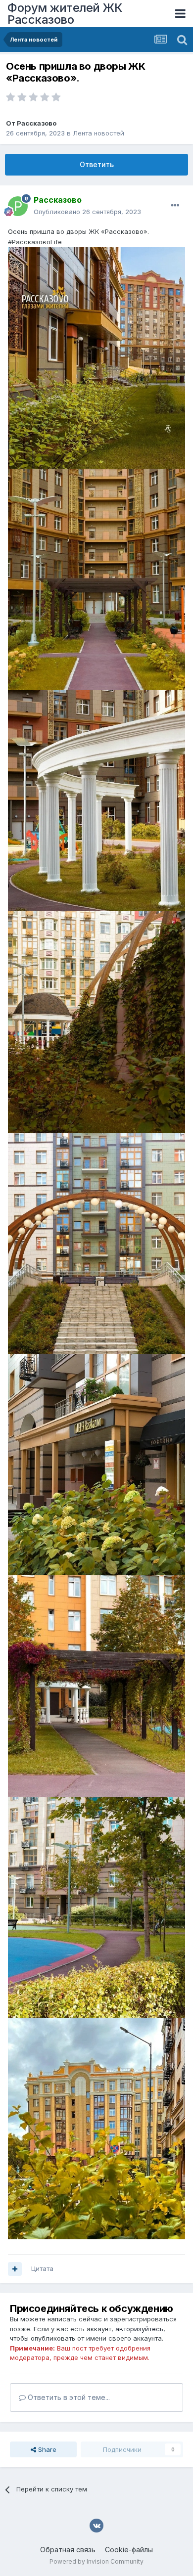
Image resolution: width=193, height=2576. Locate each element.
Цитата (42, 2268)
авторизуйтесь (139, 2329)
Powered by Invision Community (96, 2561)
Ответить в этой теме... (68, 2397)
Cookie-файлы (129, 2550)
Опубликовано (87, 212)
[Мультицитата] (15, 2269)
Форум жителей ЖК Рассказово (65, 14)
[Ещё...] (175, 206)
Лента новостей (98, 133)
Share (46, 2449)
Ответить (97, 164)
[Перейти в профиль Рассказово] (18, 206)
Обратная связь (68, 2550)
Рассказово (37, 123)
